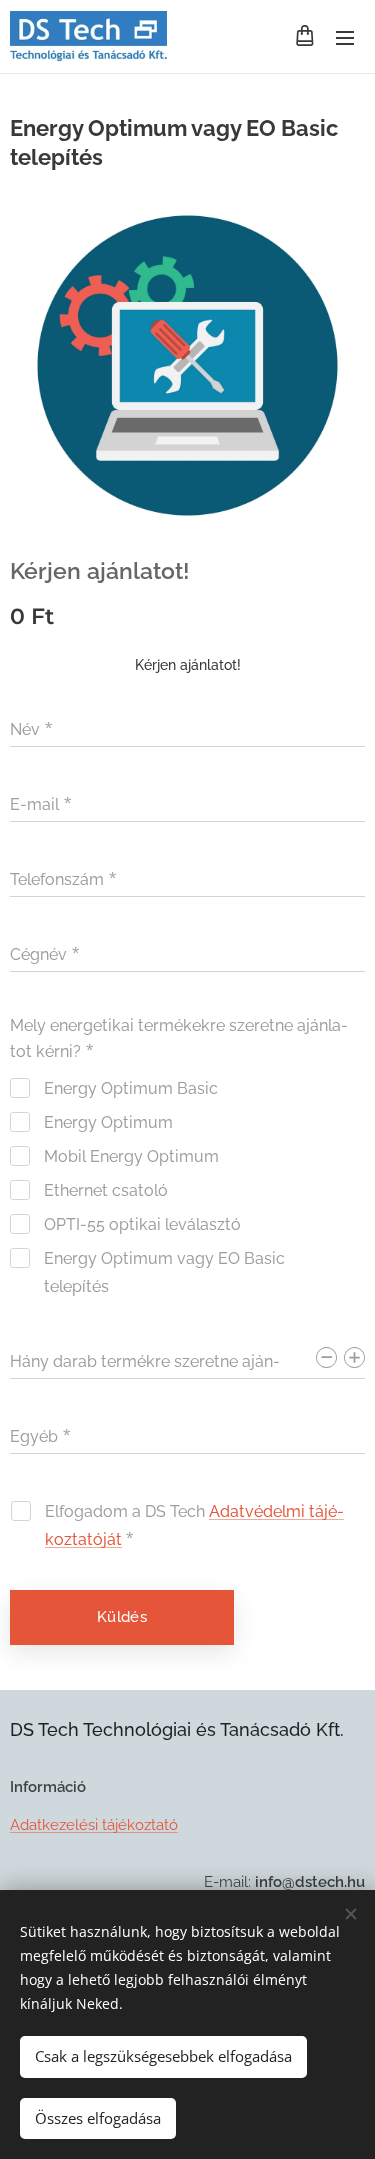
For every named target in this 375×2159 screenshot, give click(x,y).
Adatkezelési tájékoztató (94, 1825)
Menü (345, 37)
